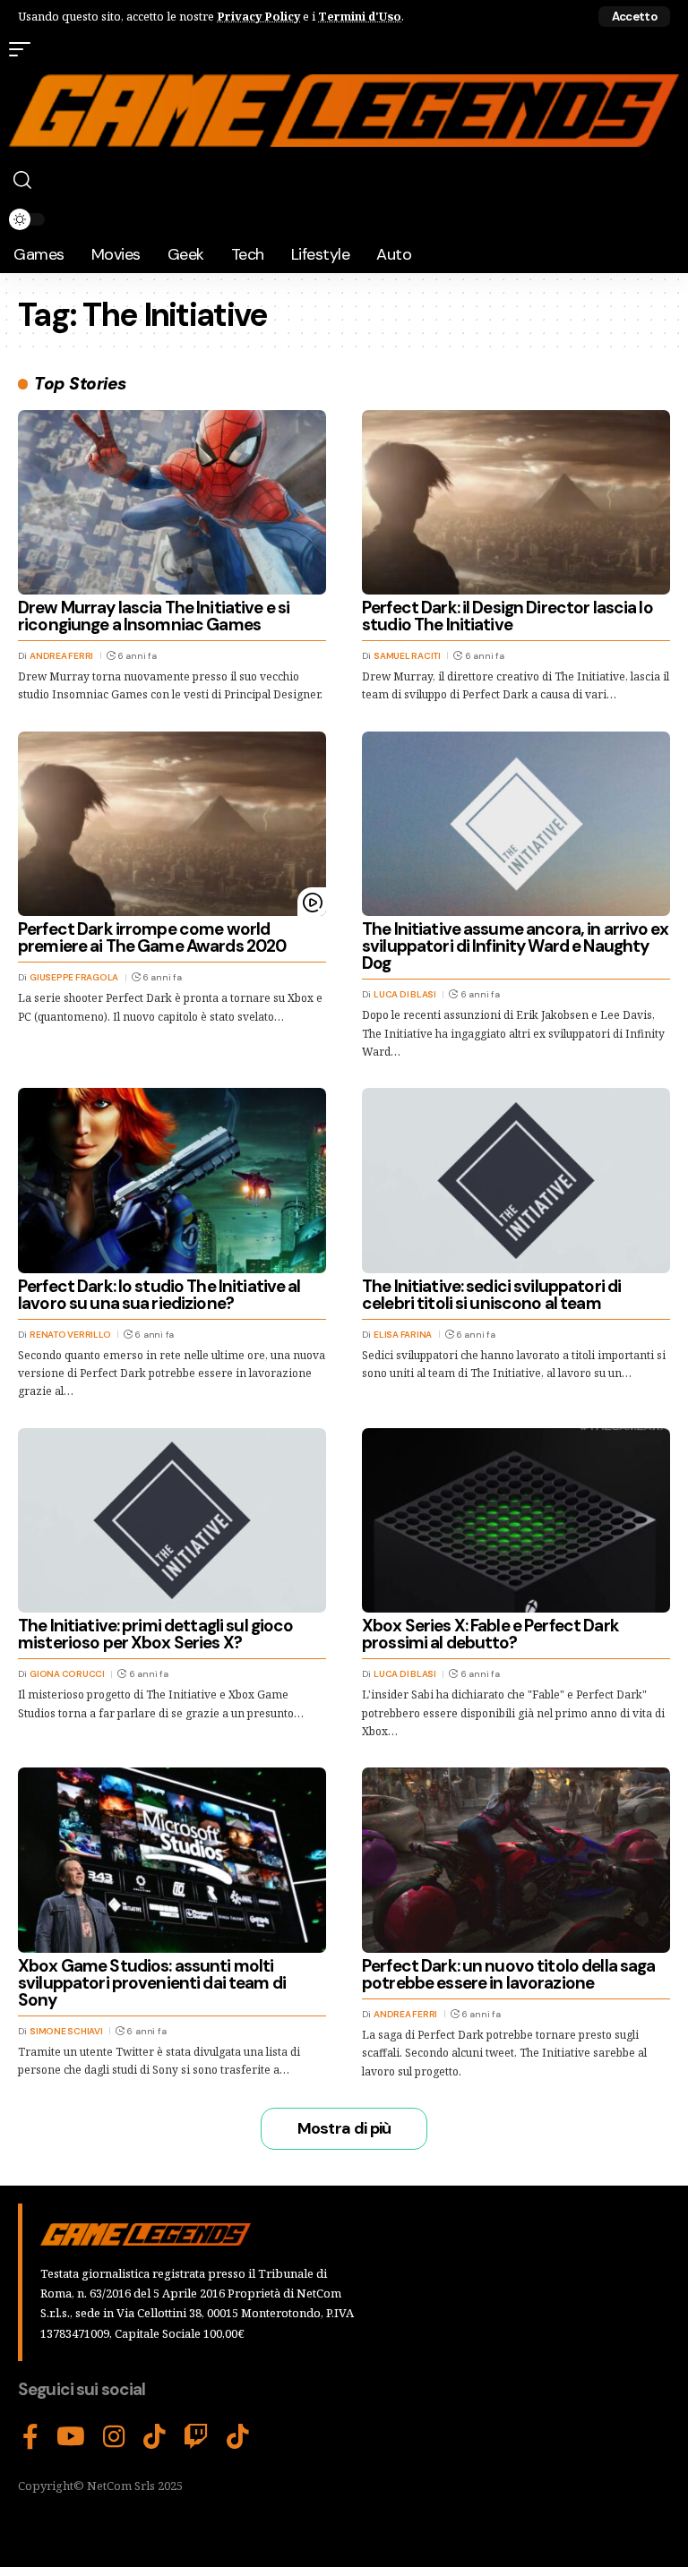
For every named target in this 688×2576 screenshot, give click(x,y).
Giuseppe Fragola (74, 977)
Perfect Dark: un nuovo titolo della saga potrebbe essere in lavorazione (508, 1974)
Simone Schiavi (66, 2031)
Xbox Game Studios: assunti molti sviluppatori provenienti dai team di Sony (152, 1983)
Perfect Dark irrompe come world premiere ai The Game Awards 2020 (152, 937)
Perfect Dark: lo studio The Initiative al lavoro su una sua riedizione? (159, 1295)
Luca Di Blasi (405, 994)
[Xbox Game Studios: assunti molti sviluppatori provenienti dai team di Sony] (172, 1860)
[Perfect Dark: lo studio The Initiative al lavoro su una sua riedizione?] (172, 1180)
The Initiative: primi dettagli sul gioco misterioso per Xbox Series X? (155, 1634)
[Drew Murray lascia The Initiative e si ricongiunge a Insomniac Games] (172, 502)
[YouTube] (71, 2437)
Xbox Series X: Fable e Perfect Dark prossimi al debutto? (490, 1634)
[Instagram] (114, 2437)
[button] (634, 17)
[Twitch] (196, 2437)
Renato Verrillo (70, 1335)
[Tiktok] (238, 2437)
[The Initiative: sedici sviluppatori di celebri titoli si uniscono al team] (516, 1180)
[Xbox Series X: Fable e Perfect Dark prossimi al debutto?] (516, 1520)
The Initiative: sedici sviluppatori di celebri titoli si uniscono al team (491, 1295)
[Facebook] (30, 2437)
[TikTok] (155, 2437)
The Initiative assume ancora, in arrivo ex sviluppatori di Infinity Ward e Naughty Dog (515, 946)
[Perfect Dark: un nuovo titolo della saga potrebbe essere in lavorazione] (516, 1860)
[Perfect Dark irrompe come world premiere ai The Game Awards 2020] (172, 824)
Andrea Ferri (61, 656)
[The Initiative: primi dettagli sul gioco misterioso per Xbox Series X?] (172, 1520)
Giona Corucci (67, 1674)
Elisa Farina (403, 1335)
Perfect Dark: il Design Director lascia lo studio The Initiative (507, 616)
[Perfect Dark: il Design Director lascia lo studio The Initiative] (516, 502)
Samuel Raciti (407, 656)
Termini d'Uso (360, 16)
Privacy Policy (258, 16)
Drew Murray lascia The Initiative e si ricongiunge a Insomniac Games (154, 616)
